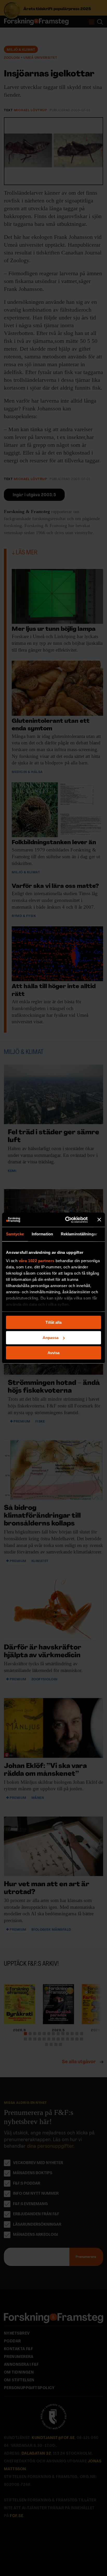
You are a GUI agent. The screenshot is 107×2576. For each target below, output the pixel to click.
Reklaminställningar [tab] (79, 1234)
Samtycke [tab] (15, 1234)
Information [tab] (42, 1234)
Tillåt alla (53, 1322)
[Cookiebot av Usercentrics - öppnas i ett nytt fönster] (66, 1220)
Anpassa (51, 1338)
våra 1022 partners (37, 1261)
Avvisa (53, 1353)
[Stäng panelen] (99, 1220)
